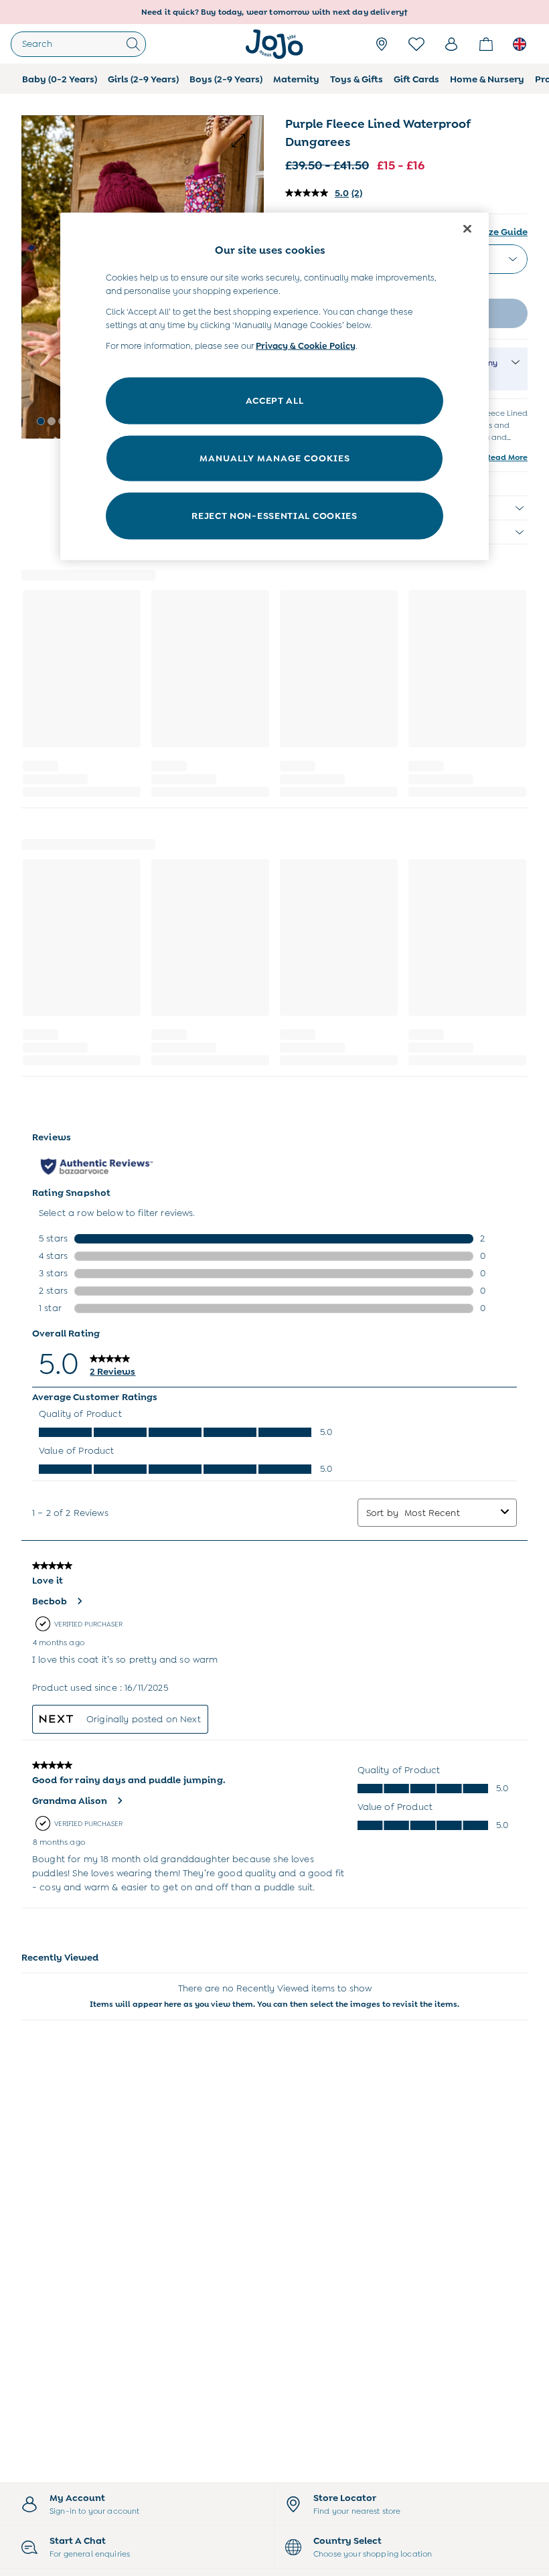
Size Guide (504, 232)
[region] (274, 386)
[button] (41, 421)
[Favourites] (416, 44)
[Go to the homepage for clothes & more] (274, 44)
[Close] (467, 228)
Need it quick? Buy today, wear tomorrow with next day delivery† (274, 12)
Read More (506, 457)
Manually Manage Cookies (275, 457)
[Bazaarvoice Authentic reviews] (97, 1166)
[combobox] (450, 1513)
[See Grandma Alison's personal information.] (119, 1801)
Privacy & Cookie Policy (306, 346)
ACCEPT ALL (275, 400)
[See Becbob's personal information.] (79, 1601)
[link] (451, 44)
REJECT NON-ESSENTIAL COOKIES (274, 515)
